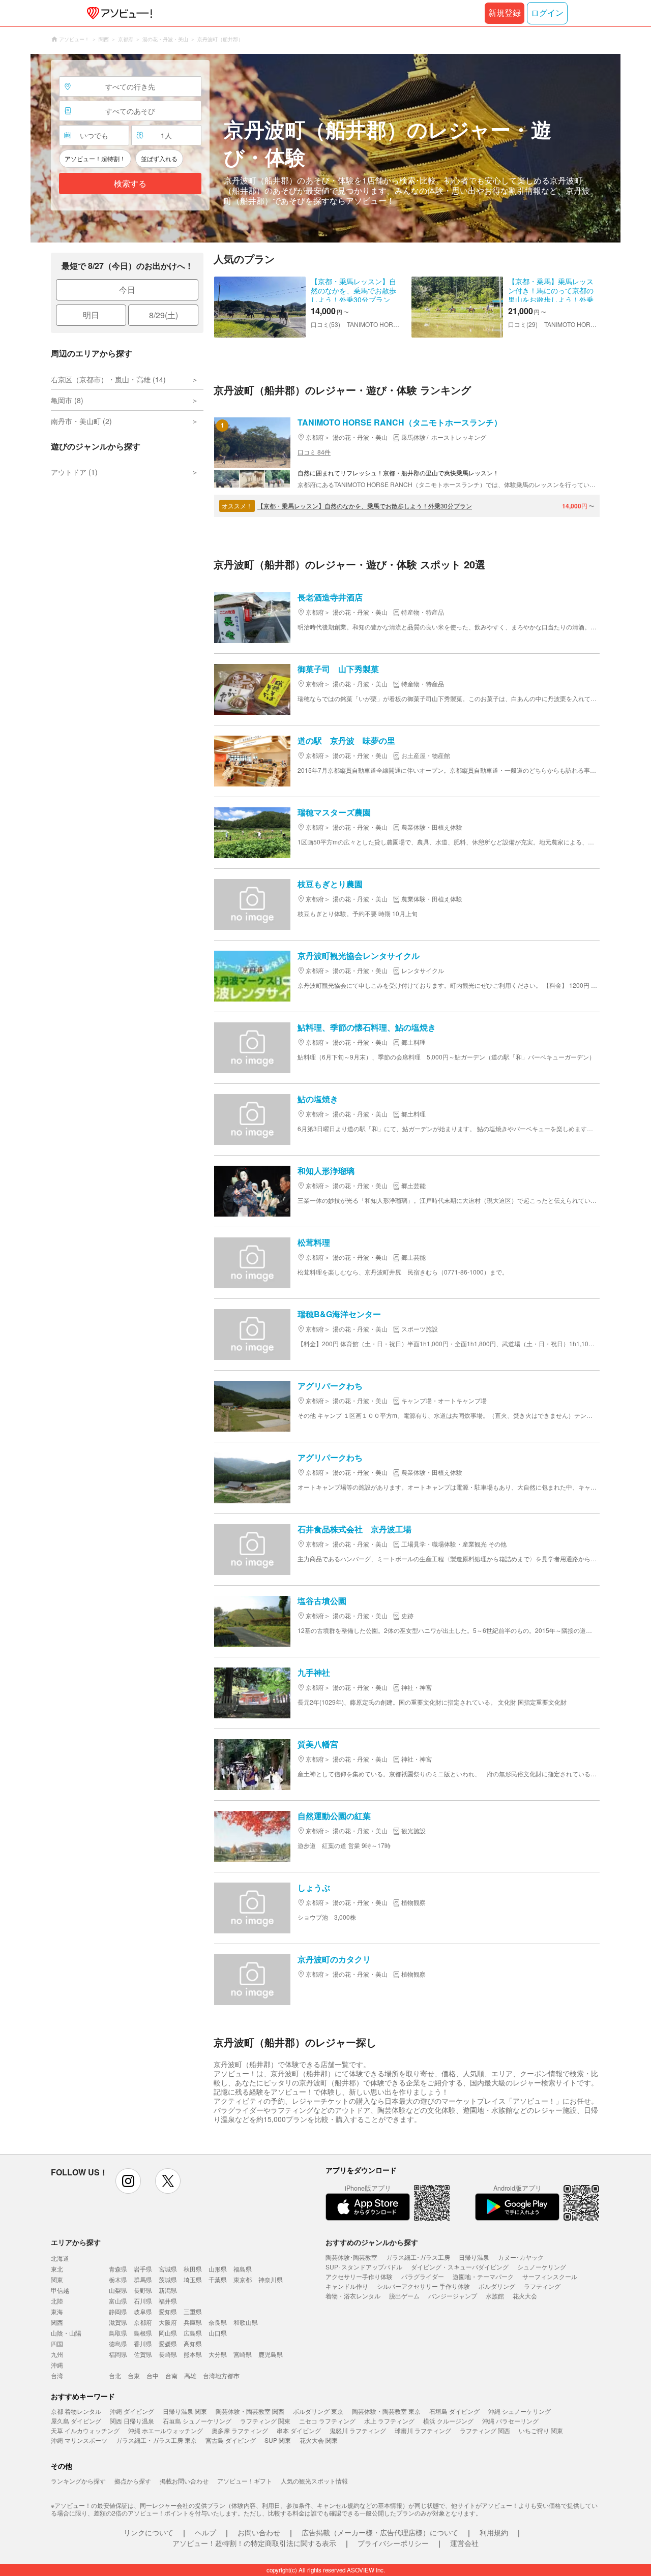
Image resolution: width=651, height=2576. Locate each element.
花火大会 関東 (319, 2440)
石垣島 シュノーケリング (197, 2421)
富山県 (118, 2301)
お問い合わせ (259, 2532)
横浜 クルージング (448, 2421)
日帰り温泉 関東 (185, 2411)
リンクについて (149, 2532)
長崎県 (168, 2354)
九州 (57, 2354)
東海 (57, 2311)
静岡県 (118, 2311)
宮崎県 (243, 2354)
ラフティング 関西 (485, 2430)
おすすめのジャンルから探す (372, 2242)
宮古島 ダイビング (231, 2440)
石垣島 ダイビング (454, 2411)
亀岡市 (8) (67, 400)
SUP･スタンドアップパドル (364, 2267)
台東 (134, 2375)
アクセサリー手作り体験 (359, 2276)
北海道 (60, 2258)
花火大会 (525, 2296)
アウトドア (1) (74, 472)
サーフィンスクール (550, 2276)
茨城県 (168, 2279)
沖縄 (57, 2365)
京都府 (143, 2322)
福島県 (243, 2269)
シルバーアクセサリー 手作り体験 (423, 2286)
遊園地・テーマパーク (483, 2276)
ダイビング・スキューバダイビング (460, 2267)
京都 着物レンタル (76, 2411)
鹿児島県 (271, 2354)
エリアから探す (76, 2242)
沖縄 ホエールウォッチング (166, 2430)
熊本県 (193, 2354)
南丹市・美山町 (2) (81, 421)
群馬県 (143, 2279)
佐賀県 (143, 2354)
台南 (171, 2375)
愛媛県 (168, 2343)
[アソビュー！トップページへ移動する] (117, 13)
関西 (57, 2322)
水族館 (495, 2296)
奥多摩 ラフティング (240, 2430)
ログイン (547, 13)
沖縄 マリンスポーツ (79, 2440)
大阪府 (168, 2322)
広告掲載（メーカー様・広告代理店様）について (380, 2532)
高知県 (193, 2343)
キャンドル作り (347, 2286)
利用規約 (494, 2532)
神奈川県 (271, 2279)
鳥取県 (118, 2333)
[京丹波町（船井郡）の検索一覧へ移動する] (325, 148)
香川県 (143, 2343)
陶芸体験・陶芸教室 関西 (250, 2411)
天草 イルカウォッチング (85, 2430)
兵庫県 (193, 2322)
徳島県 (118, 2343)
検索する (130, 184)
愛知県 (168, 2311)
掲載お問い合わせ (184, 2481)
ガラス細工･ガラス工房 (418, 2257)
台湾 (57, 2375)
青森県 (118, 2269)
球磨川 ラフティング (423, 2430)
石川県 (143, 2301)
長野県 (143, 2290)
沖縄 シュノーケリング (520, 2411)
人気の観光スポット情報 (314, 2481)
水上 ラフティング (389, 2421)
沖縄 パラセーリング (510, 2421)
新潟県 (168, 2290)
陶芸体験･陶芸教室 (351, 2257)
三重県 (193, 2311)
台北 (115, 2375)
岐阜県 (143, 2311)
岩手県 (143, 2269)
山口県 (218, 2333)
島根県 (143, 2333)
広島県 (193, 2333)
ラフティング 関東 (265, 2421)
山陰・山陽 (66, 2333)
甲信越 (60, 2290)
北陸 (57, 2301)
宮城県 (168, 2269)
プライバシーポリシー (393, 2543)
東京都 (243, 2279)
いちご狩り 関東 (541, 2430)
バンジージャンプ (453, 2296)
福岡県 (118, 2354)
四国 (57, 2343)
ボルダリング (497, 2286)
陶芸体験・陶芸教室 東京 (386, 2411)
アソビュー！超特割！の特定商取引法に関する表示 (254, 2543)
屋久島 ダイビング (76, 2421)
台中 (153, 2375)
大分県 (218, 2354)
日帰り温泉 (474, 2257)
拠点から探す (133, 2481)
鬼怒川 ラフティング (358, 2430)
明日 (91, 315)
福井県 (168, 2301)
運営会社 (464, 2543)
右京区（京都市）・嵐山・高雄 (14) (108, 379)
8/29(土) (164, 315)
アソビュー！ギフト (245, 2481)
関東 (57, 2279)
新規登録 (505, 13)
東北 (57, 2269)
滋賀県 (118, 2322)
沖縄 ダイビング (132, 2411)
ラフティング (542, 2286)
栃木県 (118, 2279)
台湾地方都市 (221, 2375)
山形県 (218, 2269)
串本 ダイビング (299, 2430)
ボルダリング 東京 (318, 2411)
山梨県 (118, 2290)
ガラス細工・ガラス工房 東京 (156, 2440)
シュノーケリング (542, 2267)
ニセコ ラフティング (327, 2421)
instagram (128, 2181)
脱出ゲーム (404, 2296)
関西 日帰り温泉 (132, 2421)
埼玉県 (193, 2279)
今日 (127, 290)
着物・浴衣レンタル (353, 2296)
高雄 (190, 2375)
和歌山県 (246, 2322)
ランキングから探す (78, 2481)
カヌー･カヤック (521, 2257)
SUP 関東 (278, 2440)
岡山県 (168, 2333)
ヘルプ (205, 2532)
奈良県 (218, 2322)
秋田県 (193, 2269)
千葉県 (218, 2279)
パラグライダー (423, 2276)
